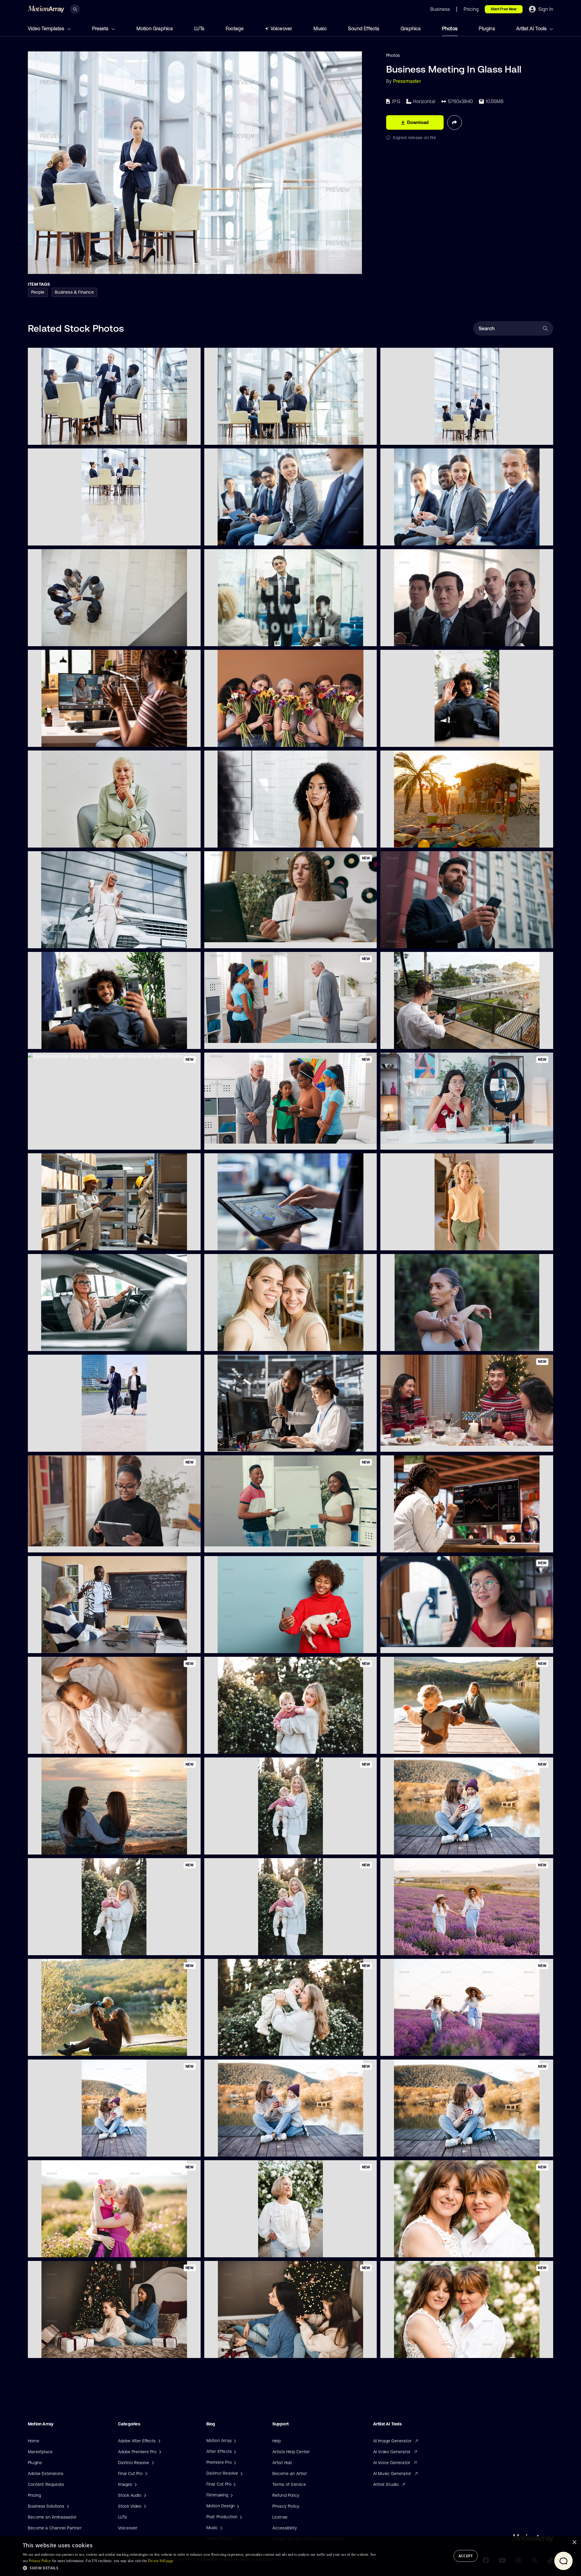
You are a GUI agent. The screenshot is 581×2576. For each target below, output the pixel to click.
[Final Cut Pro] (234, 2484)
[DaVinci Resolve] (241, 2473)
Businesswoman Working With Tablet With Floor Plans (86, 1141)
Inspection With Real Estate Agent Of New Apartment (263, 1141)
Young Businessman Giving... (237, 638)
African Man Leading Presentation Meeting (252, 437)
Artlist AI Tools (532, 28)
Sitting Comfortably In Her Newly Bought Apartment (84, 1544)
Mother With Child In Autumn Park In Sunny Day (433, 1746)
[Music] (221, 2528)
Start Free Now (504, 9)
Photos (450, 28)
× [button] (574, 2543)
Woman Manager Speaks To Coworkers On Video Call (86, 738)
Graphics (411, 28)
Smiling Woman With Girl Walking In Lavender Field (436, 1947)
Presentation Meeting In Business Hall (70, 436)
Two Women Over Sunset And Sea (67, 1846)
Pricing (34, 2495)
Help (277, 2441)
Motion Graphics (155, 28)
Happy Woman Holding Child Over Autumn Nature (82, 2148)
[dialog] (290, 2556)
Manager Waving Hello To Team (417, 739)
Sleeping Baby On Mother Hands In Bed (72, 1745)
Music (320, 28)
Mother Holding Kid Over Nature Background (77, 2249)
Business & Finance (74, 292)
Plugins (487, 28)
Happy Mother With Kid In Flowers (66, 1947)
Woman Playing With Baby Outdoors (69, 2047)
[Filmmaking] (231, 2495)
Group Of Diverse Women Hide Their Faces (252, 739)
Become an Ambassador (52, 2517)
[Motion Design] (237, 2506)
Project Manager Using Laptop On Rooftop (427, 1041)
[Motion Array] (234, 2441)
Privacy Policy (286, 2506)
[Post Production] (240, 2517)
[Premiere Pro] (234, 2462)
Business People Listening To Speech (422, 638)
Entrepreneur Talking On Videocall (67, 1040)
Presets (101, 28)
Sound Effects (364, 28)
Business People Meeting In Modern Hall (73, 537)
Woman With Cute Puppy (234, 1645)
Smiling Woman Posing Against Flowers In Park (255, 2249)
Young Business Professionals (62, 1443)
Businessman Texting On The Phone (421, 940)
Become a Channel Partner (55, 2528)
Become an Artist (290, 2473)
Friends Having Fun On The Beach (419, 839)
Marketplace (40, 2452)
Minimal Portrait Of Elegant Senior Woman (75, 839)
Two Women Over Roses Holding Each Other (430, 2249)
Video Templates (47, 28)
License (280, 2517)
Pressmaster (407, 81)
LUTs (199, 28)
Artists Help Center (291, 2452)
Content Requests (46, 2484)
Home (34, 2441)
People (38, 292)
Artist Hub (282, 2463)
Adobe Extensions (46, 2473)
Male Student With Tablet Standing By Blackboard (82, 1645)
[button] (199, 2568)
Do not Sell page (161, 2561)
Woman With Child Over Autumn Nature (425, 1846)
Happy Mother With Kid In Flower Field (423, 2048)
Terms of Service (289, 2484)
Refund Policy (286, 2495)
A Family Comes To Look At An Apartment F (252, 1041)
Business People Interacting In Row (244, 537)
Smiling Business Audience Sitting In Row (426, 537)
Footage (235, 28)
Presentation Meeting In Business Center (426, 437)
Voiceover (281, 28)
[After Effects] (234, 2451)
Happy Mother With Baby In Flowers (245, 1746)
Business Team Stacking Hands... (65, 638)
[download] (191, 437)
